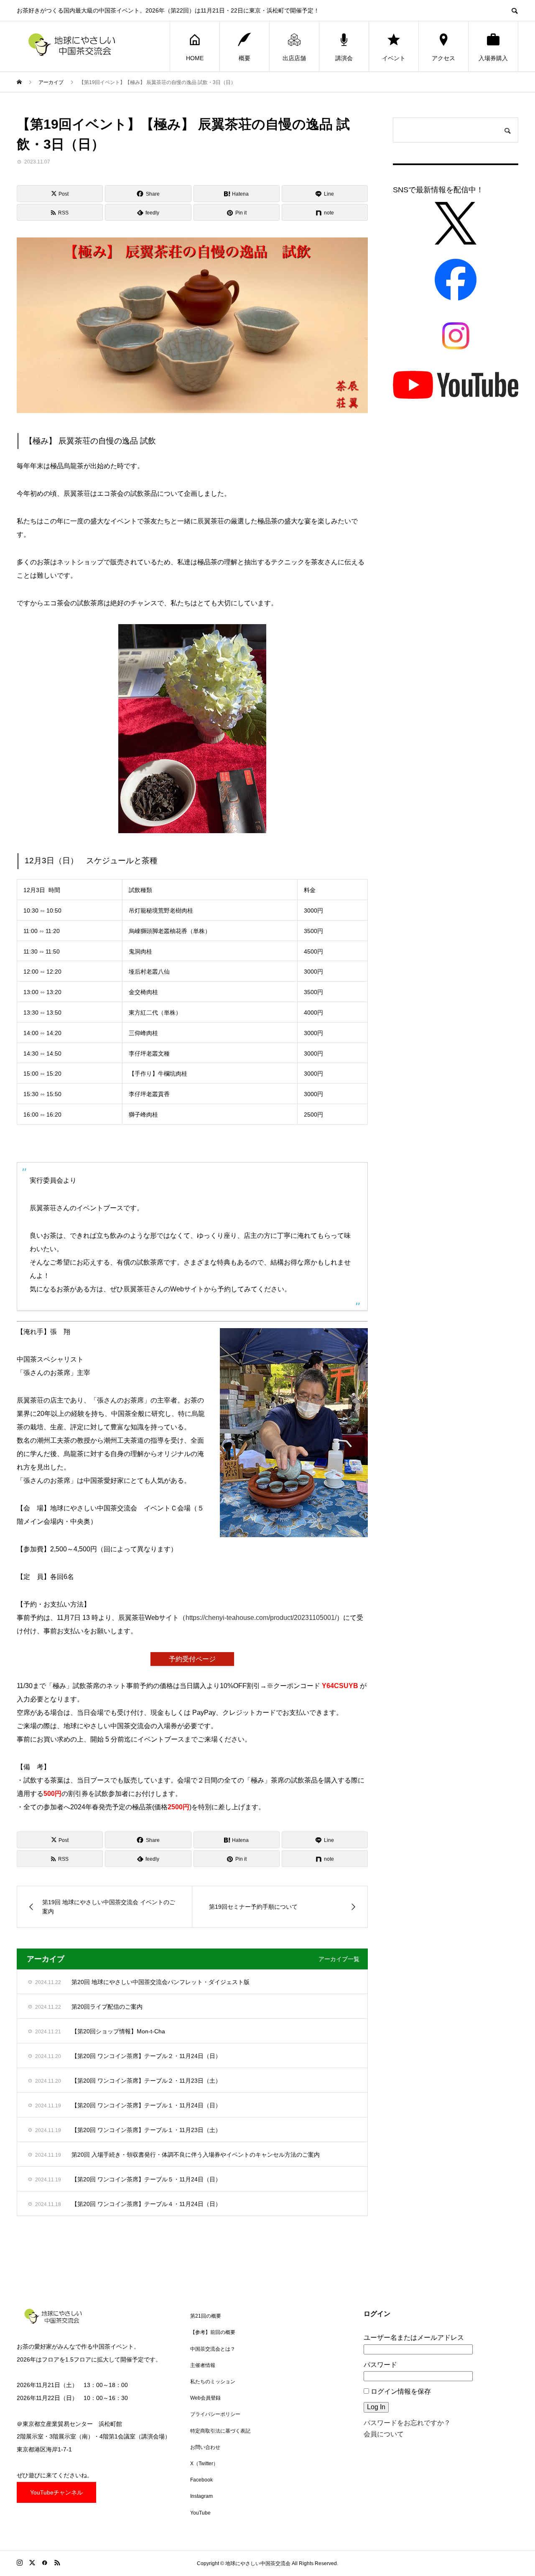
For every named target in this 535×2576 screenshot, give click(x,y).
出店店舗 (294, 58)
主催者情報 (203, 2365)
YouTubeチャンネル (56, 2492)
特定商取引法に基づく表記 (220, 2431)
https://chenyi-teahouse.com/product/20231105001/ (261, 1618)
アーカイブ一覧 (339, 1959)
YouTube (200, 2513)
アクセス (443, 58)
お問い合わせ (205, 2447)
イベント (394, 58)
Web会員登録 (205, 2398)
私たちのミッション (213, 2382)
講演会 (344, 58)
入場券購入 (493, 58)
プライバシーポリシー (215, 2414)
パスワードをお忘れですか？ (407, 2423)
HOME (195, 58)
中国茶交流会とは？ (213, 2349)
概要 (245, 58)
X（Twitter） (204, 2464)
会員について (384, 2434)
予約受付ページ (192, 1659)
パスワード (380, 2365)
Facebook (201, 2480)
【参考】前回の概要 (213, 2332)
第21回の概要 (206, 2316)
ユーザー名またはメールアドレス (414, 2338)
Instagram (201, 2496)
